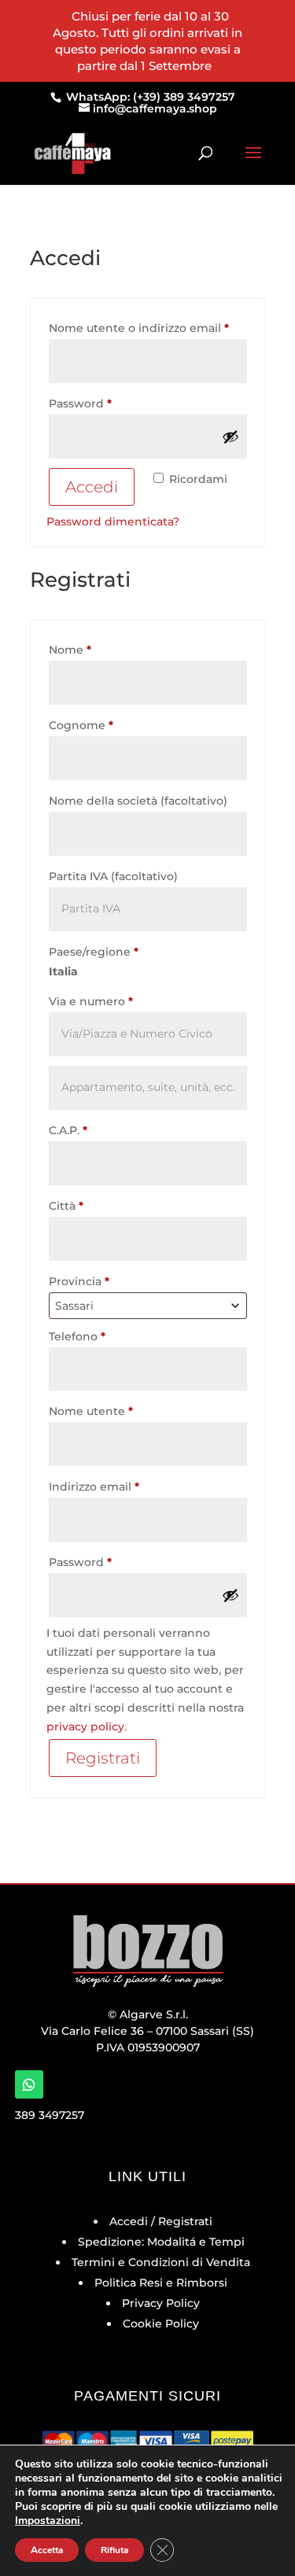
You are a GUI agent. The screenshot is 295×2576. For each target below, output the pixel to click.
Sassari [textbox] (74, 1306)
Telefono (77, 1336)
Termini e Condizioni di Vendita (161, 2262)
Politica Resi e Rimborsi (161, 2283)
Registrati (103, 1758)
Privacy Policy (161, 2303)
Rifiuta (114, 2550)
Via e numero (91, 1001)
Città (66, 1206)
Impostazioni (48, 2521)
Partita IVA (113, 876)
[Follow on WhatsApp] (29, 2084)
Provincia (79, 1281)
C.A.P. (68, 1130)
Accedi (92, 487)
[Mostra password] (230, 437)
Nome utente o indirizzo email (148, 328)
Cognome (81, 725)
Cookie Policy (161, 2324)
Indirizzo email (120, 1486)
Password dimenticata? (113, 521)
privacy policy (85, 1727)
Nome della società (138, 801)
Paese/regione (94, 952)
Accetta (47, 2550)
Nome (70, 650)
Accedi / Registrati (161, 2221)
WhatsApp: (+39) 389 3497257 (149, 97)
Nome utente (117, 1411)
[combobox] (148, 1306)
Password (106, 403)
